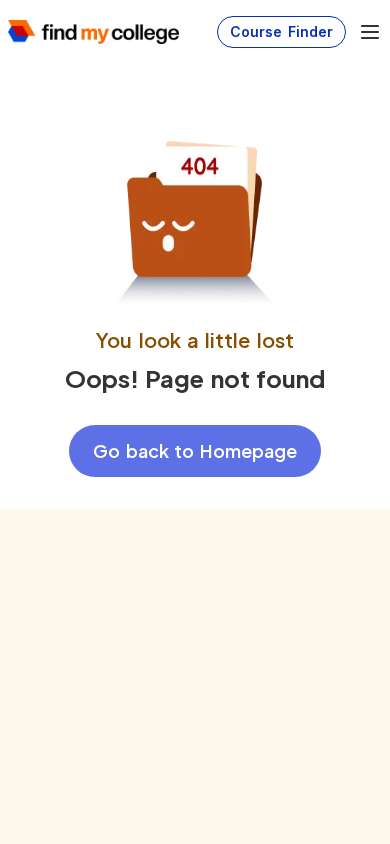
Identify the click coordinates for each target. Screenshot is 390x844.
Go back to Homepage (194, 450)
